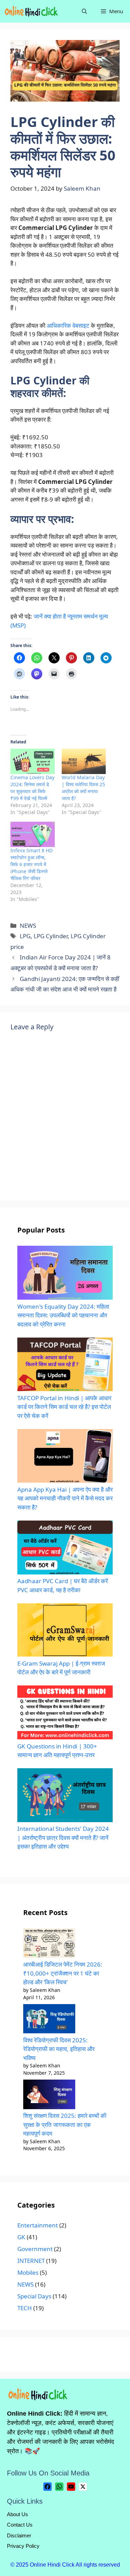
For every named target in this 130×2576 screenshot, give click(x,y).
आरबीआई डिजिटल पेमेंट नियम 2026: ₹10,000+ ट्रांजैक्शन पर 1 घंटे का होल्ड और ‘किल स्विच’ (63, 1973)
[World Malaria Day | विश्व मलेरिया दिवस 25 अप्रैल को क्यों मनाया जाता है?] (84, 761)
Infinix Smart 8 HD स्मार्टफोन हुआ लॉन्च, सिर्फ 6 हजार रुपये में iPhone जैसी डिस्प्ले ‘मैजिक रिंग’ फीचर (32, 864)
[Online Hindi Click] (32, 11)
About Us (18, 2514)
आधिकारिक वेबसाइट (68, 325)
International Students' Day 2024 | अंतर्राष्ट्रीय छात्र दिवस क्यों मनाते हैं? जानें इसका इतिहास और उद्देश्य (63, 1837)
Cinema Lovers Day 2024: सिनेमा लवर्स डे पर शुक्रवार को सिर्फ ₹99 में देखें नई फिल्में (32, 788)
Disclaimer (19, 2535)
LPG (25, 936)
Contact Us (20, 2525)
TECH (25, 2308)
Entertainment (38, 2225)
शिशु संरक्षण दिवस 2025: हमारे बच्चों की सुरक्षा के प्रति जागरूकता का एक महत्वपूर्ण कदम (65, 2124)
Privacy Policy (23, 2546)
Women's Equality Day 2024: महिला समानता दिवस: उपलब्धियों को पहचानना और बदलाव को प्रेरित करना (63, 1315)
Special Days (34, 2296)
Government (35, 2249)
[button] (84, 11)
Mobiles (28, 2272)
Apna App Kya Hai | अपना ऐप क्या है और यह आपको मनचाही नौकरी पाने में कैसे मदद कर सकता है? (65, 1498)
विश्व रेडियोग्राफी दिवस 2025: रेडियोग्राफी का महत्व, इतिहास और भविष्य (59, 2049)
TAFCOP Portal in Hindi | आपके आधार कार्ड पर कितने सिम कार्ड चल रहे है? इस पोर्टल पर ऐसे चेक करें (64, 1407)
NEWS (28, 926)
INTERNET (31, 2261)
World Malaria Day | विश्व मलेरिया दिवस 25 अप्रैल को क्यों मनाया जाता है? (83, 788)
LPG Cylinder (51, 936)
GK (21, 2237)
